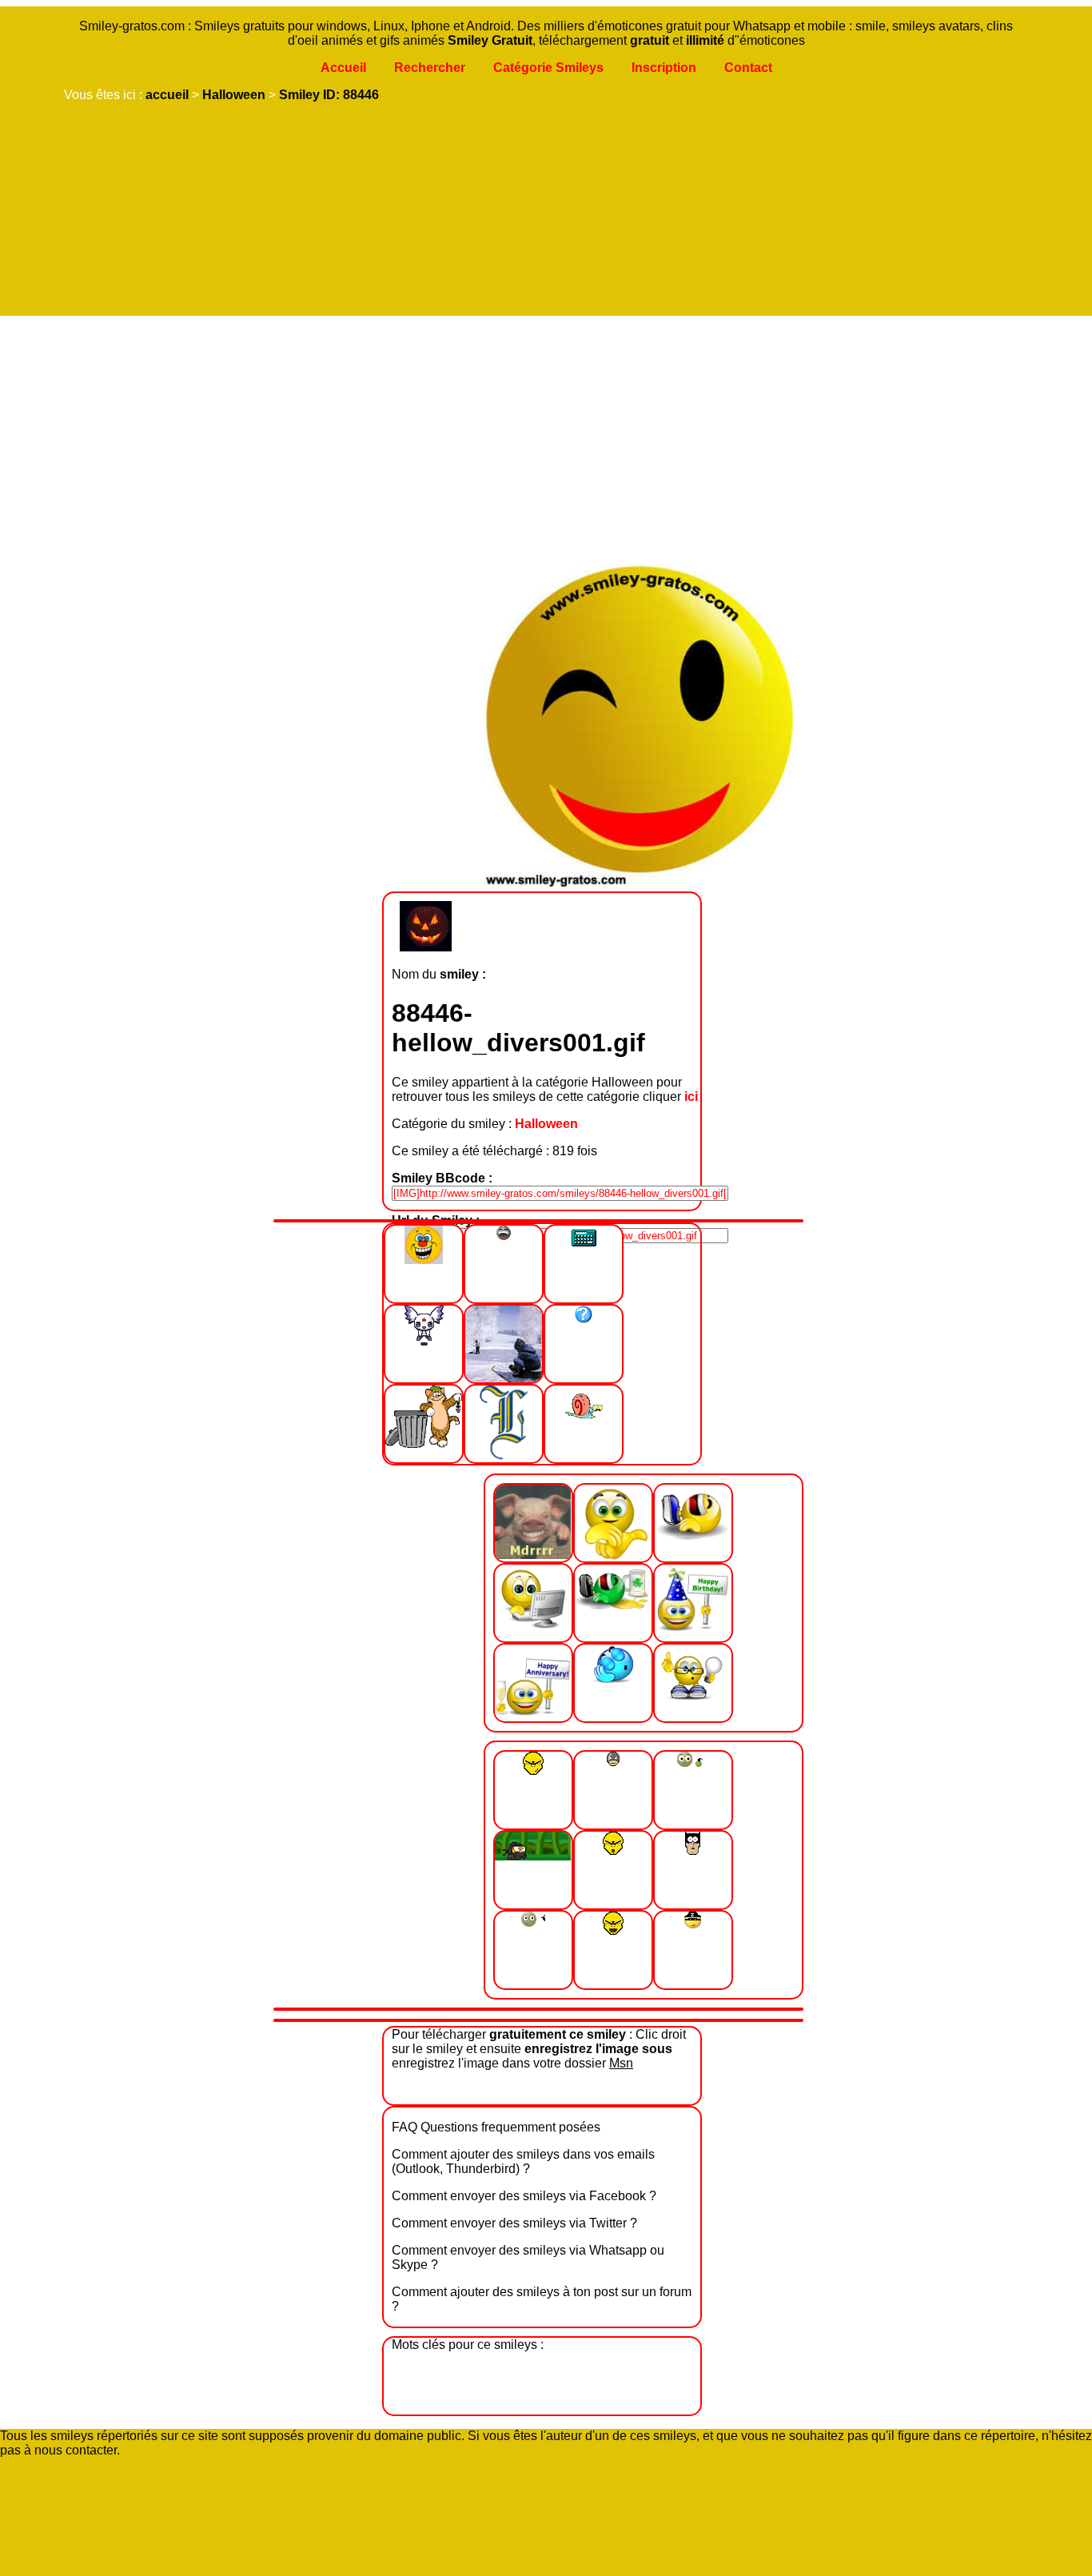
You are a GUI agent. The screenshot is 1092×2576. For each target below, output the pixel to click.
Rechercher (430, 68)
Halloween (234, 95)
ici (691, 1097)
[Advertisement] (542, 436)
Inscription (664, 68)
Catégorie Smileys (548, 68)
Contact (748, 68)
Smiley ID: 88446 (329, 95)
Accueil (343, 68)
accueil (167, 95)
